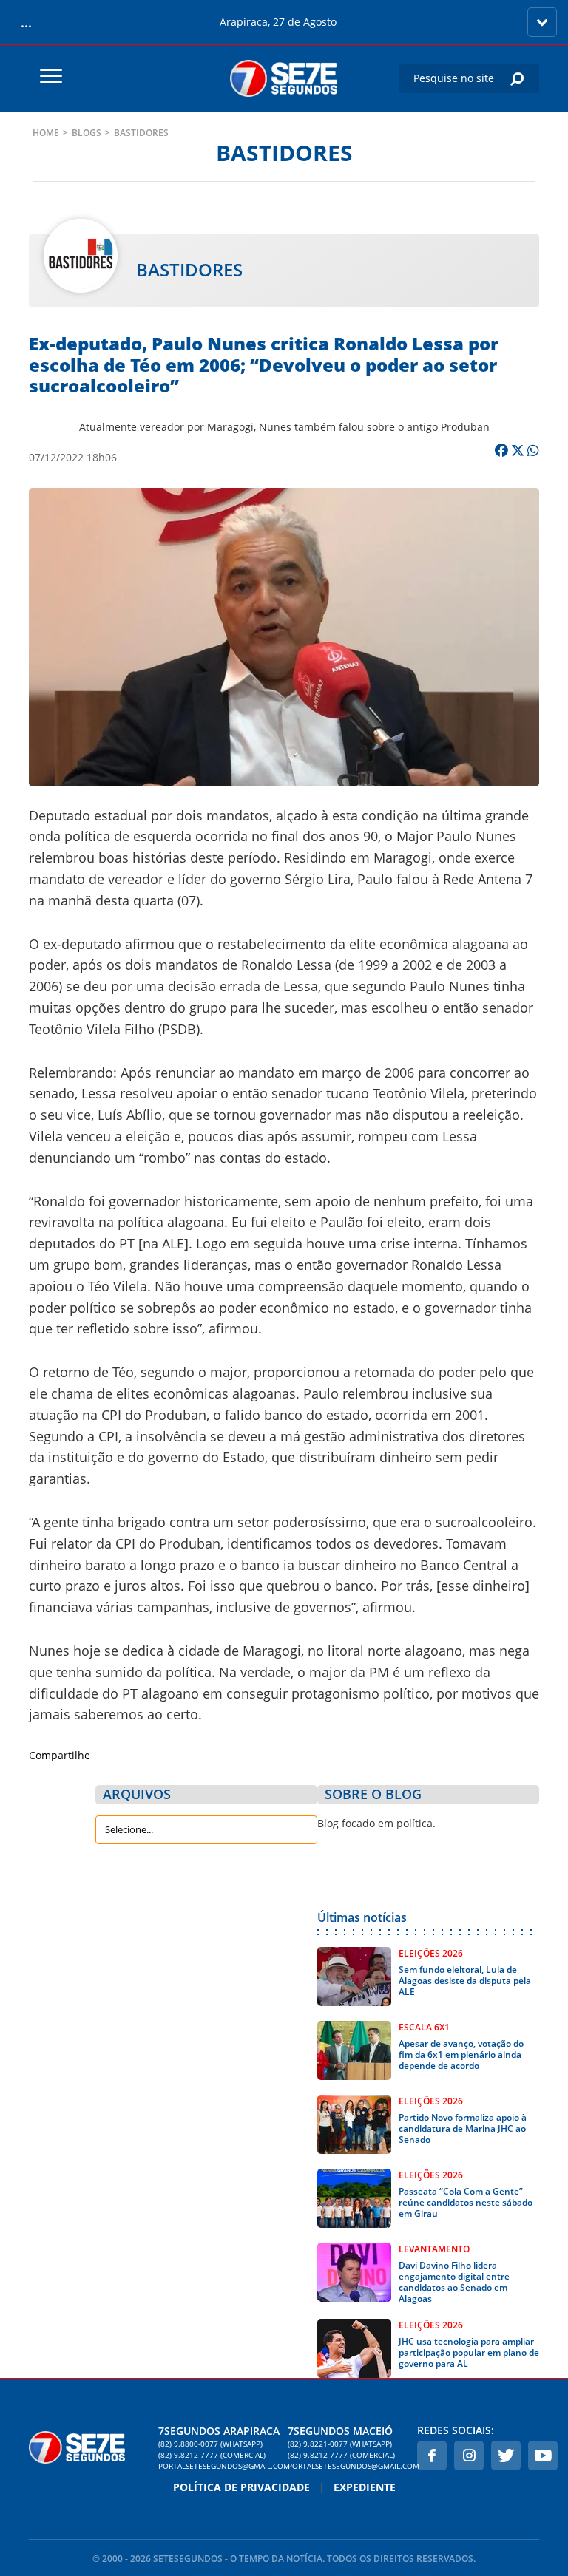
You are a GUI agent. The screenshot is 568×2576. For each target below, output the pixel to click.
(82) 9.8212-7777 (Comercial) (212, 2455)
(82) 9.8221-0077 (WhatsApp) (340, 2444)
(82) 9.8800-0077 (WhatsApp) (210, 2444)
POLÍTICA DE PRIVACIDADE (241, 2487)
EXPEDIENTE (365, 2487)
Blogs (87, 133)
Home (46, 133)
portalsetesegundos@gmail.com (219, 2466)
